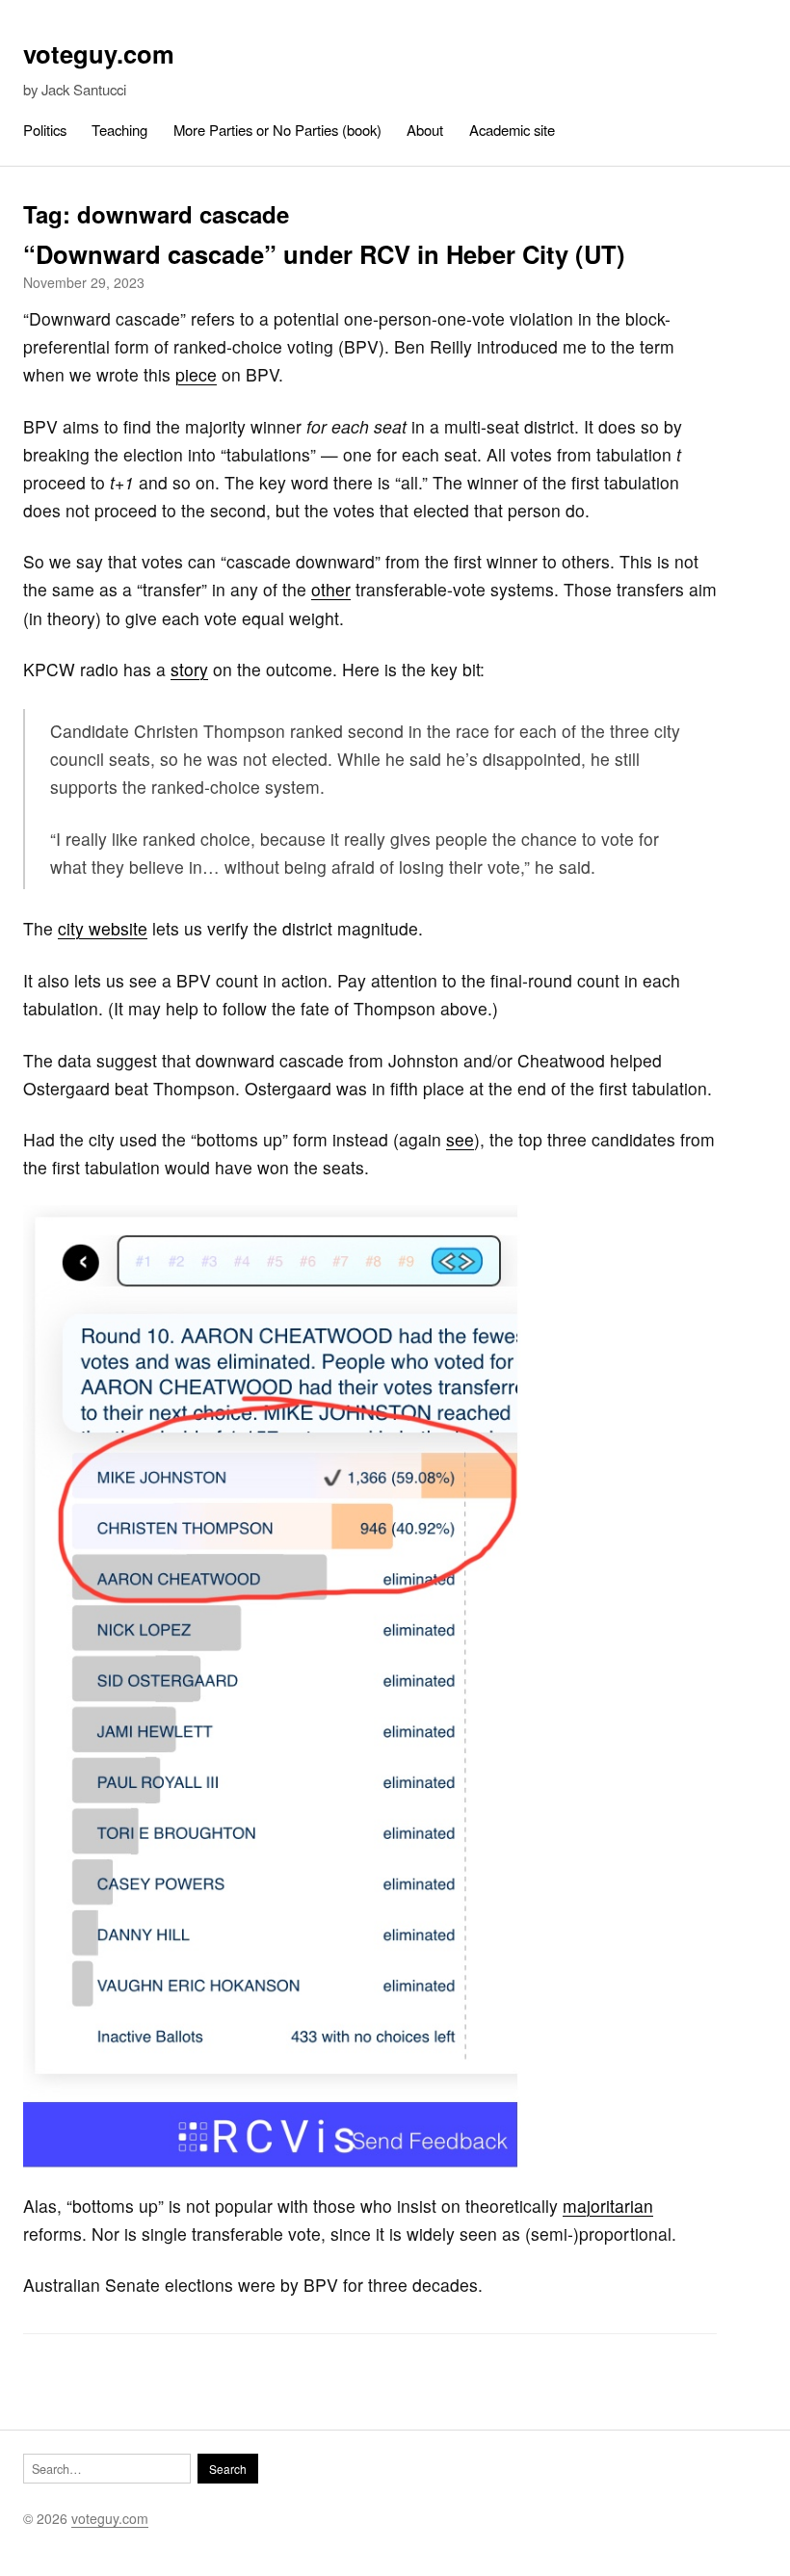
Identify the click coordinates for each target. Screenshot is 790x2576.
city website (103, 928)
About (425, 130)
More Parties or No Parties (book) (277, 130)
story (189, 669)
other (331, 589)
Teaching (119, 130)
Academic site (512, 130)
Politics (45, 130)
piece (196, 374)
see (460, 1139)
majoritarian (608, 2206)
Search (228, 2469)
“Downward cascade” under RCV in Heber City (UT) (324, 254)
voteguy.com (99, 53)
